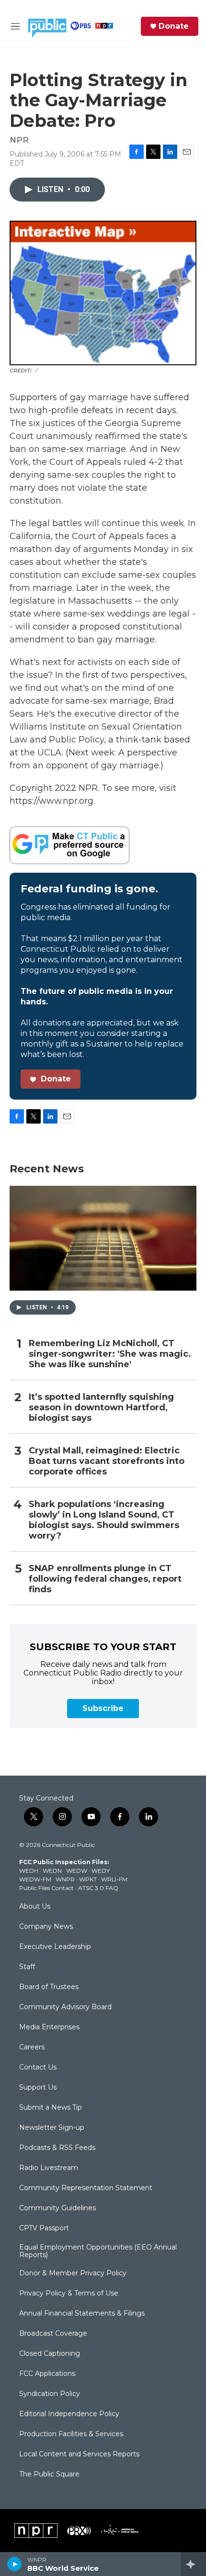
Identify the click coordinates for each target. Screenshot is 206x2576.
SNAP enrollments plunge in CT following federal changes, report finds (105, 1579)
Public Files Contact (46, 1888)
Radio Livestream (49, 2168)
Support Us (38, 2088)
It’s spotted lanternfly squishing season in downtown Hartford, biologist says (101, 1408)
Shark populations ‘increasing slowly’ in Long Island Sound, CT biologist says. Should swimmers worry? (104, 1520)
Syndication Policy (50, 2394)
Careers (32, 2047)
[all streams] (193, 2564)
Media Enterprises (49, 2027)
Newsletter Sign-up (52, 2128)
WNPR (65, 1879)
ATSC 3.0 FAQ (98, 1888)
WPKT (88, 1879)
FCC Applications (47, 2374)
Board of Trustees (49, 1987)
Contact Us (38, 2068)
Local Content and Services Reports (79, 2454)
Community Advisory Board (65, 2007)
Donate (174, 26)
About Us (35, 1907)
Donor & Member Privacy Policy (73, 2273)
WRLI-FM (114, 1879)
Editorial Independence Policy (69, 2414)
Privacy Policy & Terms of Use (69, 2294)
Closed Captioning (50, 2354)
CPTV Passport (44, 2228)
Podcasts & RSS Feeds (57, 2148)
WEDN (52, 1871)
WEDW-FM (35, 1879)
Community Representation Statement (86, 2188)
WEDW (77, 1871)
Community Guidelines (57, 2208)
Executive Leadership (55, 1947)
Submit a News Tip (51, 2108)
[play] (15, 2564)
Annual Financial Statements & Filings (82, 2314)
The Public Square (49, 2475)
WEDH (29, 1871)
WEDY (101, 1871)
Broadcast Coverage (53, 2334)
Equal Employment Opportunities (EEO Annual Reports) (98, 2251)
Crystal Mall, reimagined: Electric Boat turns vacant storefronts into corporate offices (107, 1461)
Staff (27, 1967)
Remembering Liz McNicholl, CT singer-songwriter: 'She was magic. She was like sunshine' (110, 1354)
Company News (46, 1927)
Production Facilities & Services (71, 2434)
